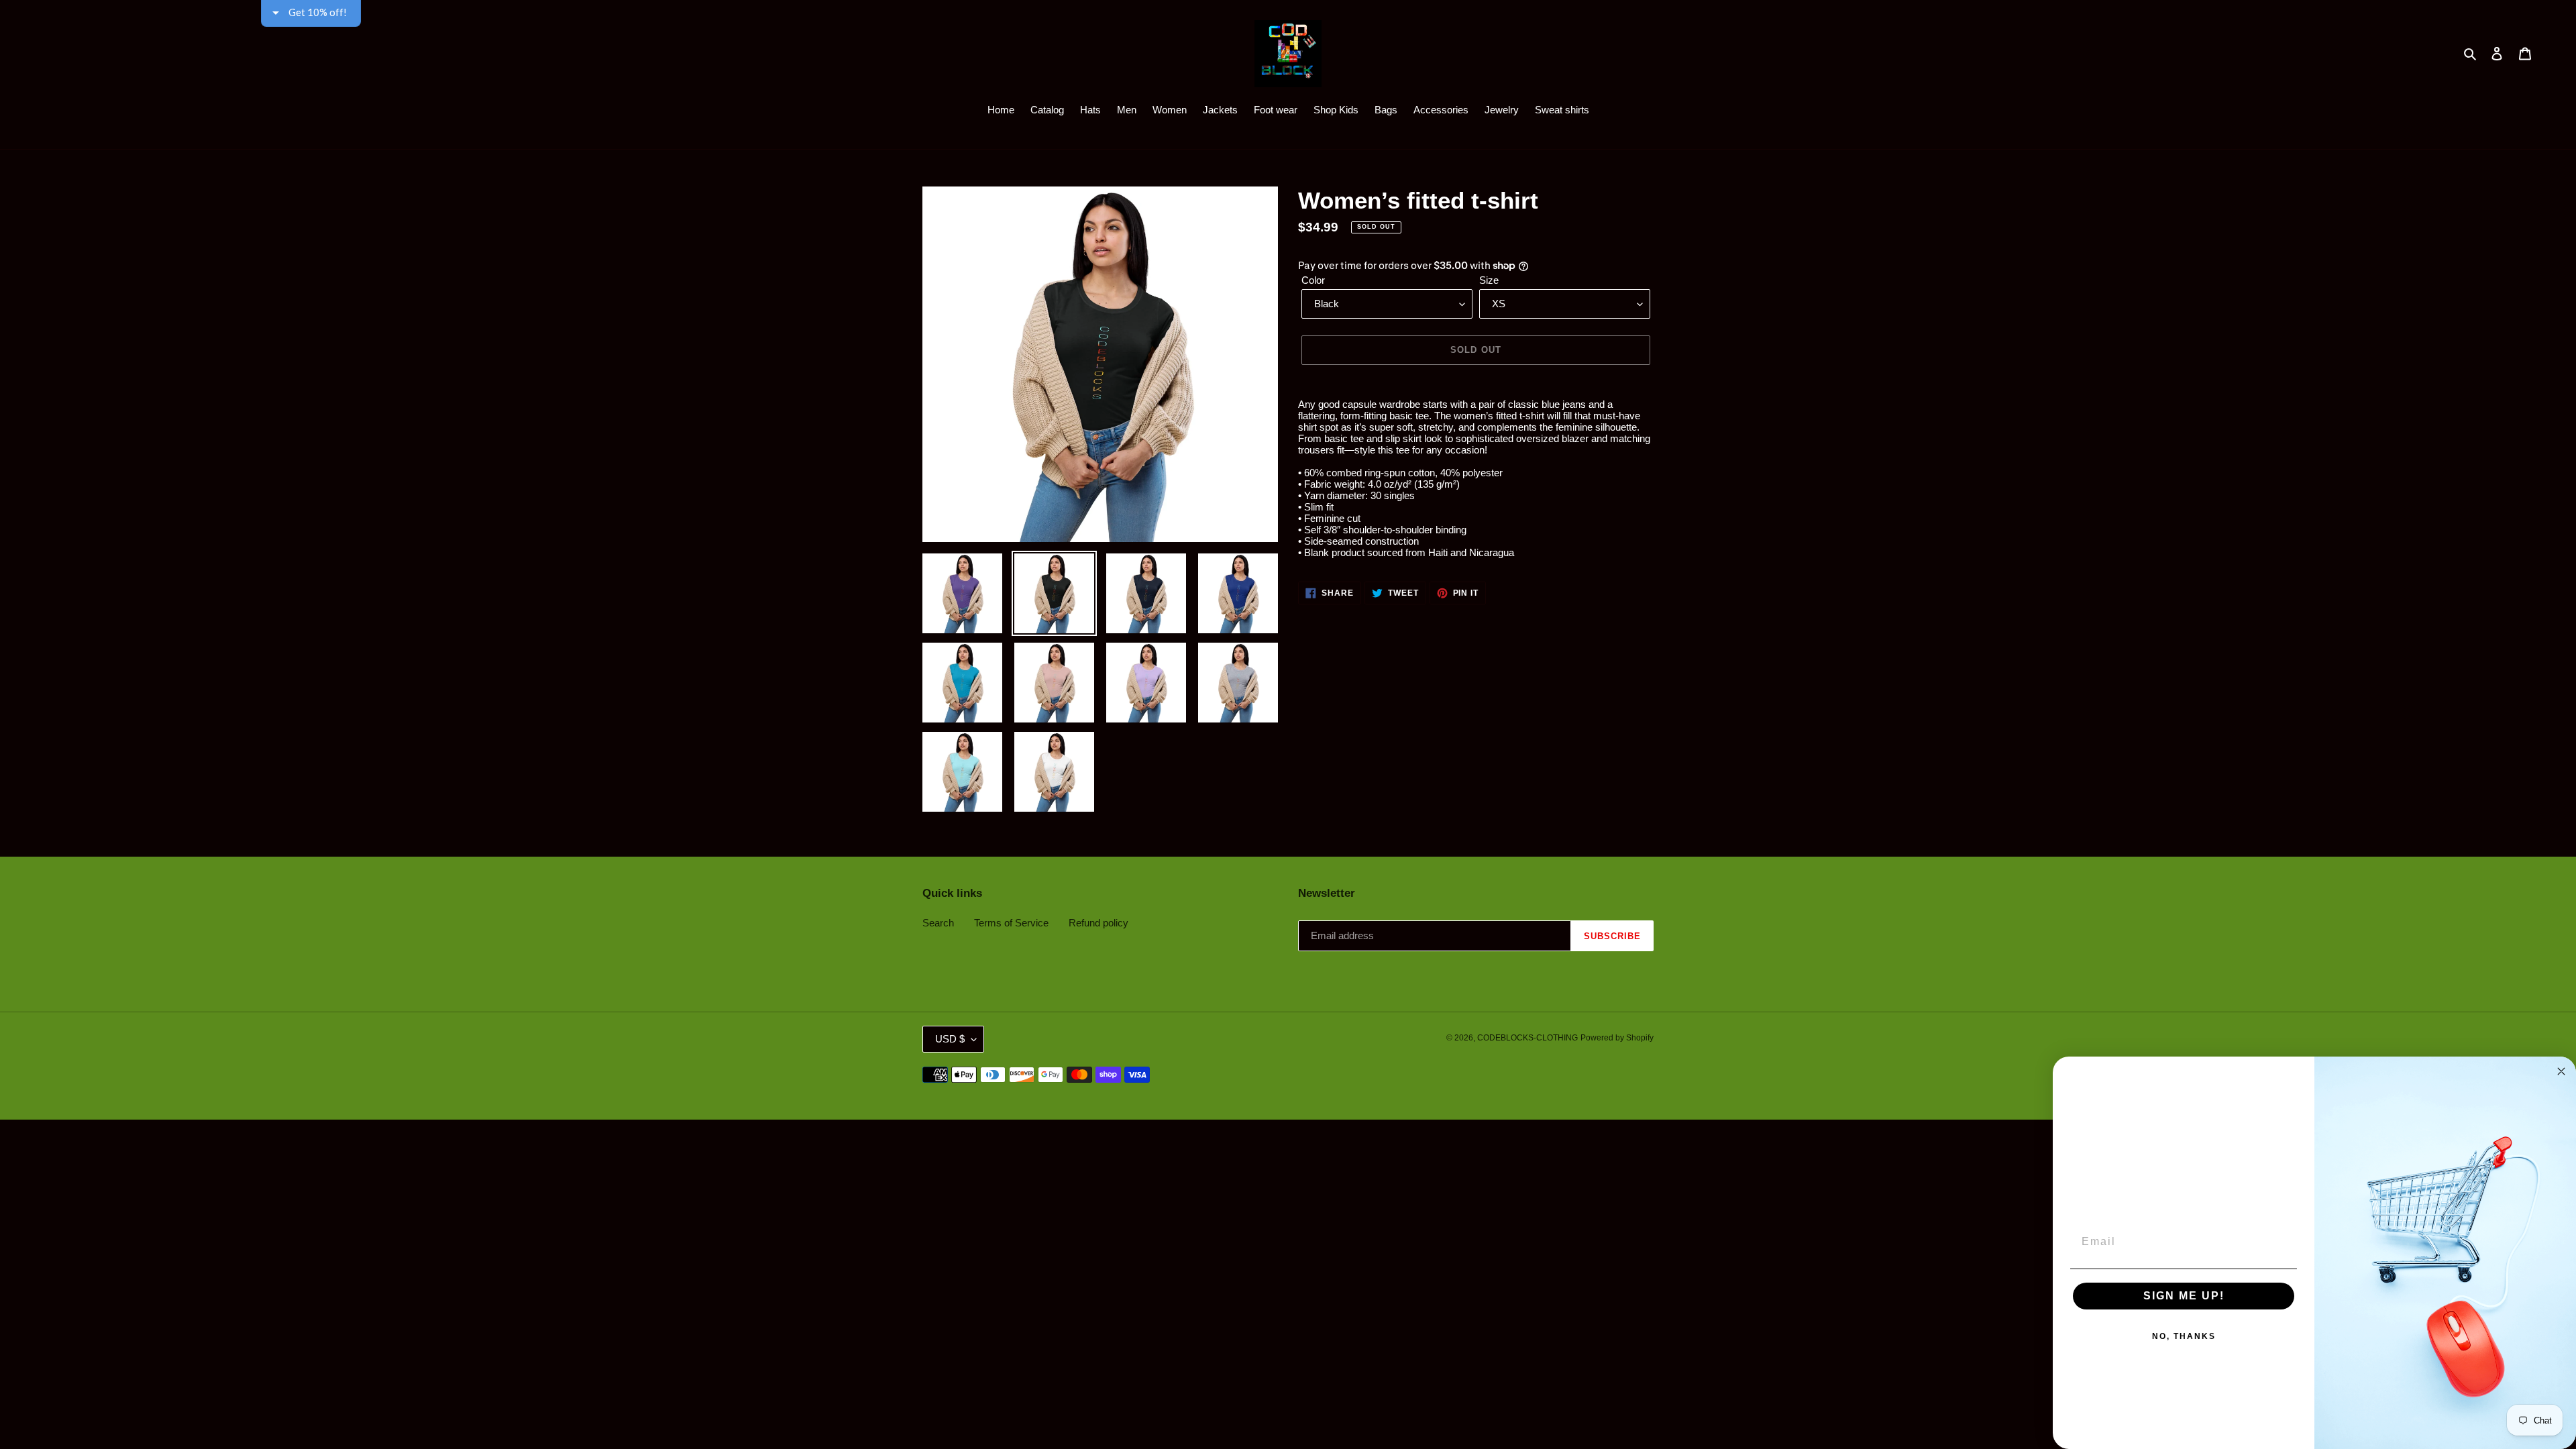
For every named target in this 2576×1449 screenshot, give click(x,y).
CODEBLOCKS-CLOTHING (1527, 1038)
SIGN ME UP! (2184, 1296)
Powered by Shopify (1617, 1038)
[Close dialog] (2561, 1071)
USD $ (950, 1039)
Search (938, 923)
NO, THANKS (2184, 1336)
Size (1489, 280)
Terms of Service (1011, 923)
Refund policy (1098, 923)
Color (1313, 280)
